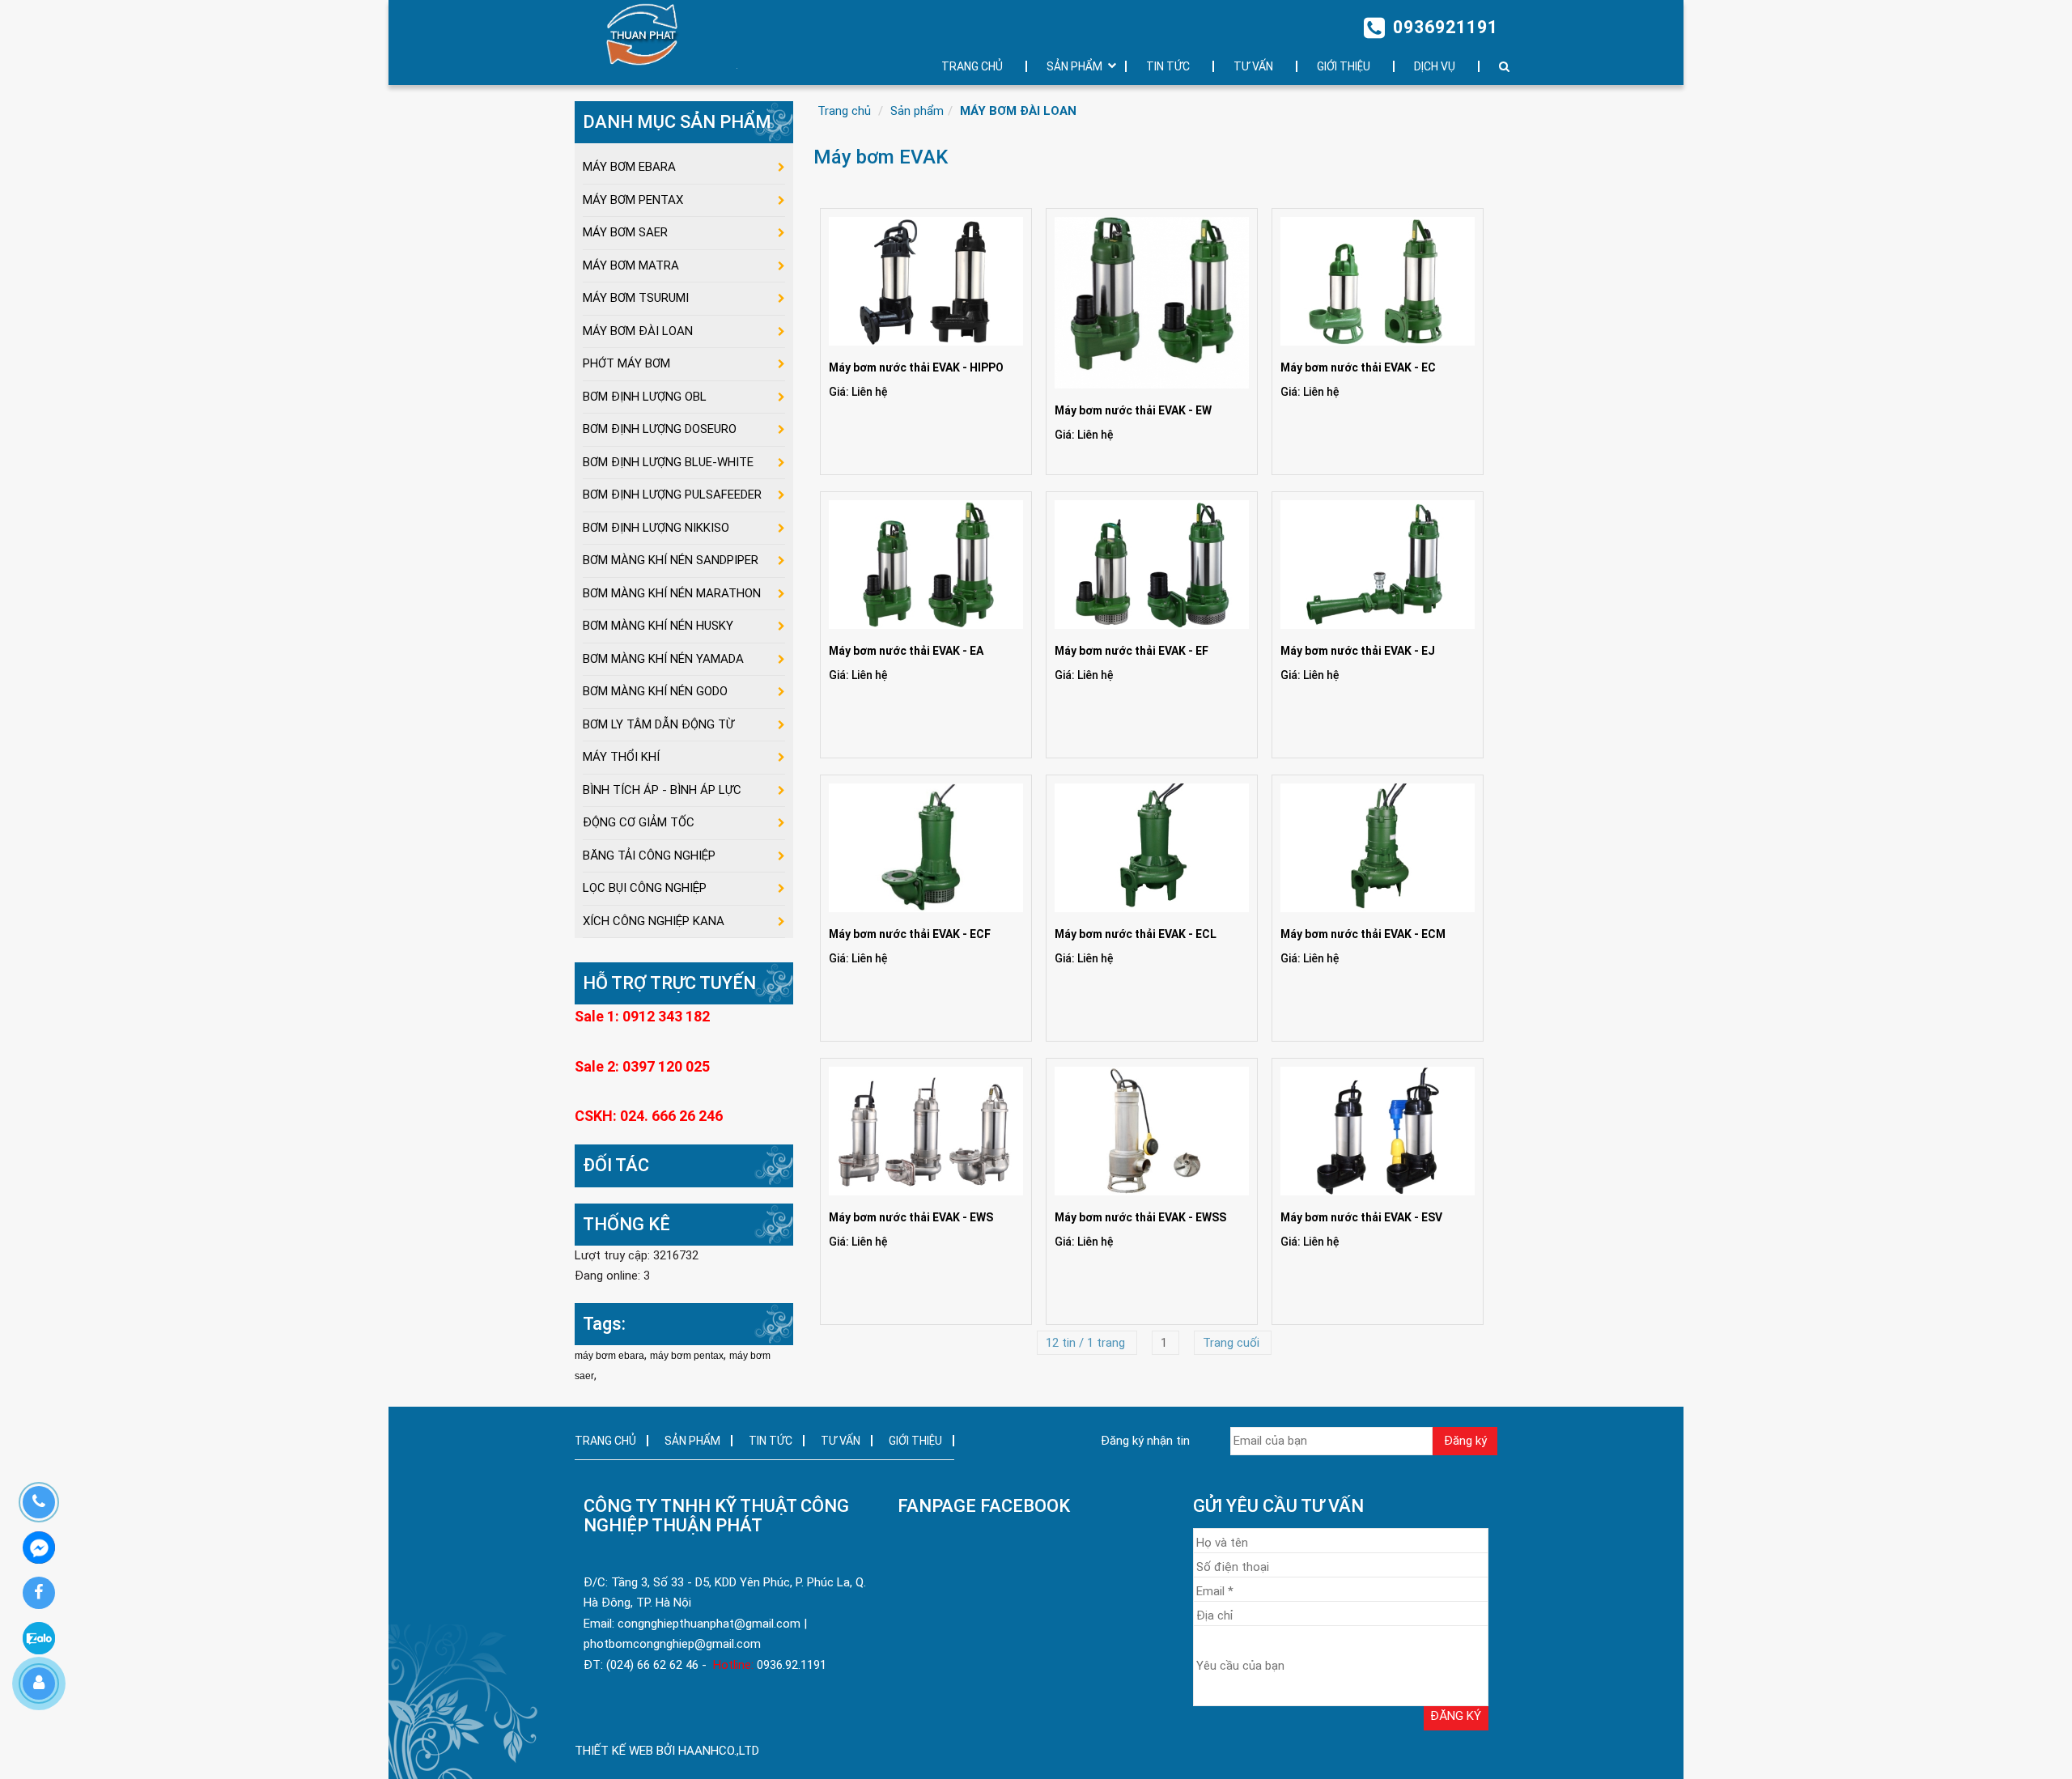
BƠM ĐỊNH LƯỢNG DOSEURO (660, 429)
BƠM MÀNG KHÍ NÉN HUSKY (658, 626)
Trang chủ (844, 111)
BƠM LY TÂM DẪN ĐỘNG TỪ (658, 724)
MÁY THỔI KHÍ (621, 757)
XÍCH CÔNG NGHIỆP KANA (654, 921)
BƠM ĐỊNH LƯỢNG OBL (645, 397)
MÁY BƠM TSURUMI (636, 298)
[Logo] (650, 34)
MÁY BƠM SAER (625, 232)
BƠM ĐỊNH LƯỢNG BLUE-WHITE (668, 462)
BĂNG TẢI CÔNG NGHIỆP (649, 856)
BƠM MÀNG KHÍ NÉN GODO (655, 691)
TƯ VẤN (1253, 66)
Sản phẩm (917, 111)
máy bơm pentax (687, 1356)
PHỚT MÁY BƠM (626, 363)
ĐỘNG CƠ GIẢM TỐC (639, 822)
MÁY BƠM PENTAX (633, 200)
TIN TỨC (1168, 66)
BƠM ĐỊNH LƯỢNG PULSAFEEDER (672, 495)
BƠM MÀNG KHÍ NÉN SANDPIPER (671, 560)
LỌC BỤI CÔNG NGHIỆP (645, 888)
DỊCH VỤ (1435, 66)
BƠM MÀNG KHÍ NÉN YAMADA (663, 659)
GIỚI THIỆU (1344, 66)
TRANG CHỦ (972, 66)
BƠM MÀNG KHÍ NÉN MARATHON (672, 593)
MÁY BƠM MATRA (631, 265)
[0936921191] (38, 1502)
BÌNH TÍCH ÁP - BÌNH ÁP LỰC (662, 790)
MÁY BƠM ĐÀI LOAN (1018, 111)
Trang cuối (1233, 1343)
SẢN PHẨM (1074, 66)
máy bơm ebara (609, 1356)
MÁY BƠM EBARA (629, 167)
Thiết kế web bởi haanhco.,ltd (667, 1751)
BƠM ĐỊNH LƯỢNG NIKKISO (656, 528)
